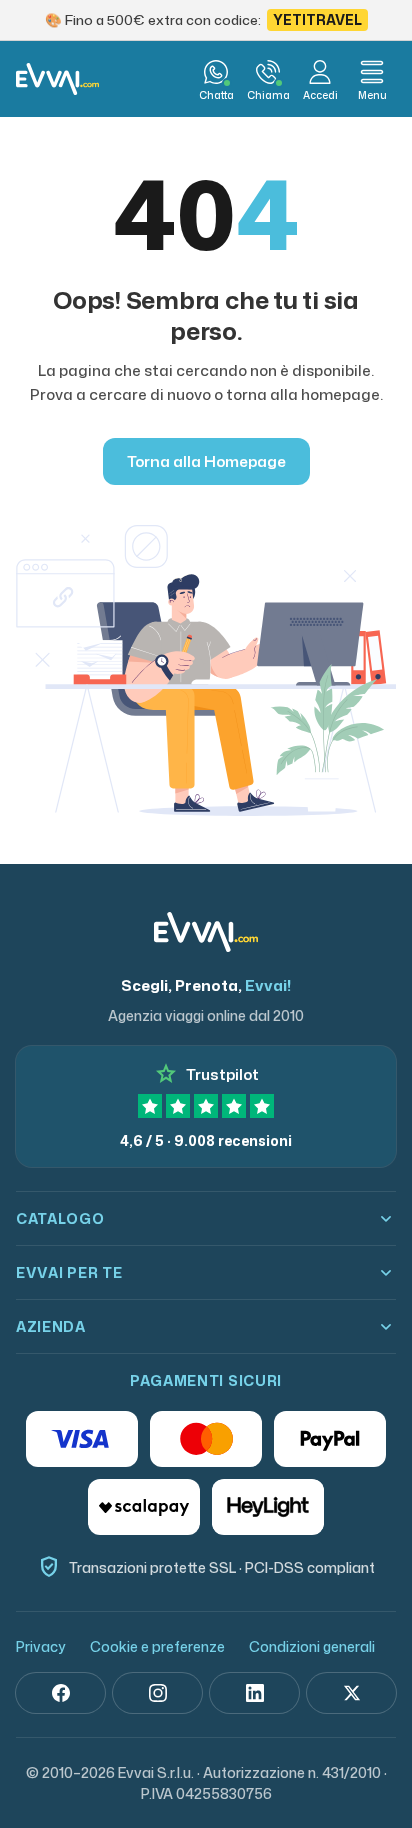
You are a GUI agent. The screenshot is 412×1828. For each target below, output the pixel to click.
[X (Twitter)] (351, 1693)
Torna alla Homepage (206, 461)
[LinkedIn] (254, 1693)
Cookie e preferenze (157, 1646)
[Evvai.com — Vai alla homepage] (57, 79)
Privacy (41, 1646)
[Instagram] (157, 1693)
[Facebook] (60, 1693)
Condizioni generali (312, 1646)
